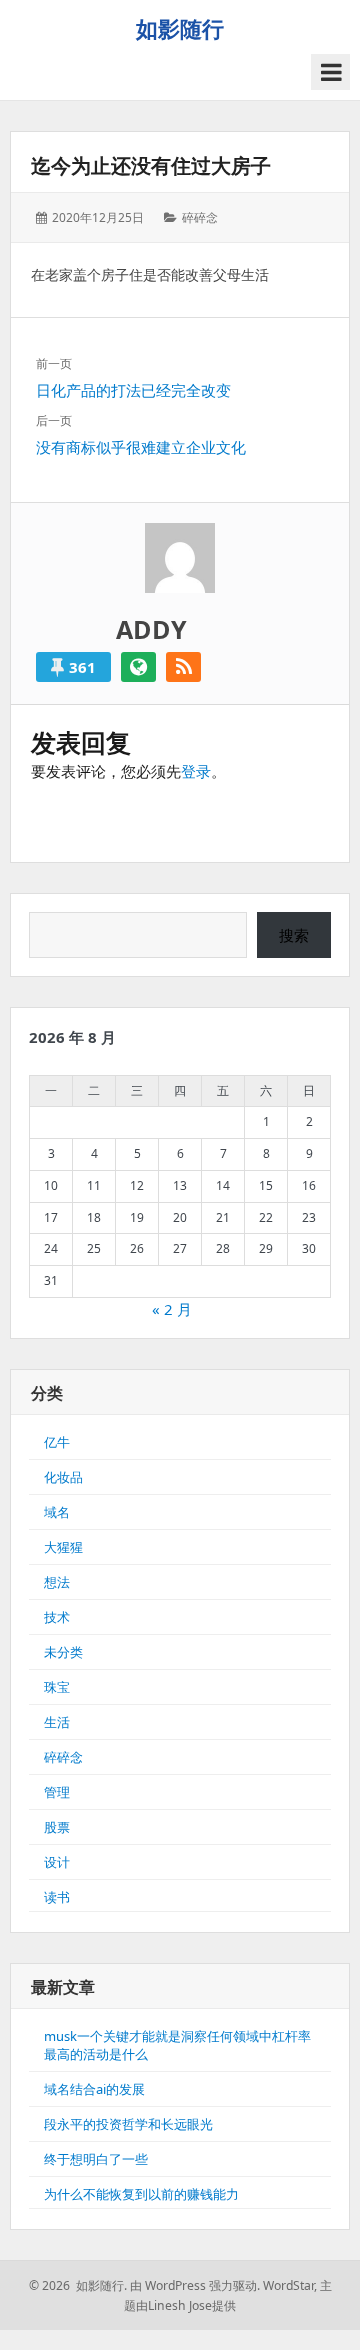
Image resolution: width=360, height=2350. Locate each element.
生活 (57, 1722)
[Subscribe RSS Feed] (183, 667)
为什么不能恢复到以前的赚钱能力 (141, 2194)
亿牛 (57, 1442)
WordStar (288, 2285)
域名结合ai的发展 (94, 2089)
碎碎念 (200, 217)
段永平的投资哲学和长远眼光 (128, 2124)
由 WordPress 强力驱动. (195, 2285)
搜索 (294, 935)
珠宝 (57, 1687)
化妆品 (63, 1477)
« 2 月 (172, 1309)
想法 (57, 1582)
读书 (57, 1897)
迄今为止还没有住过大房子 (151, 165)
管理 (57, 1792)
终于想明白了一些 (96, 2159)
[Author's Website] (138, 667)
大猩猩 (63, 1547)
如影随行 (180, 28)
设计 (57, 1862)
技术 (57, 1617)
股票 (57, 1827)
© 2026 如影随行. (78, 2285)
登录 (196, 771)
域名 (57, 1512)
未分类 (63, 1652)
